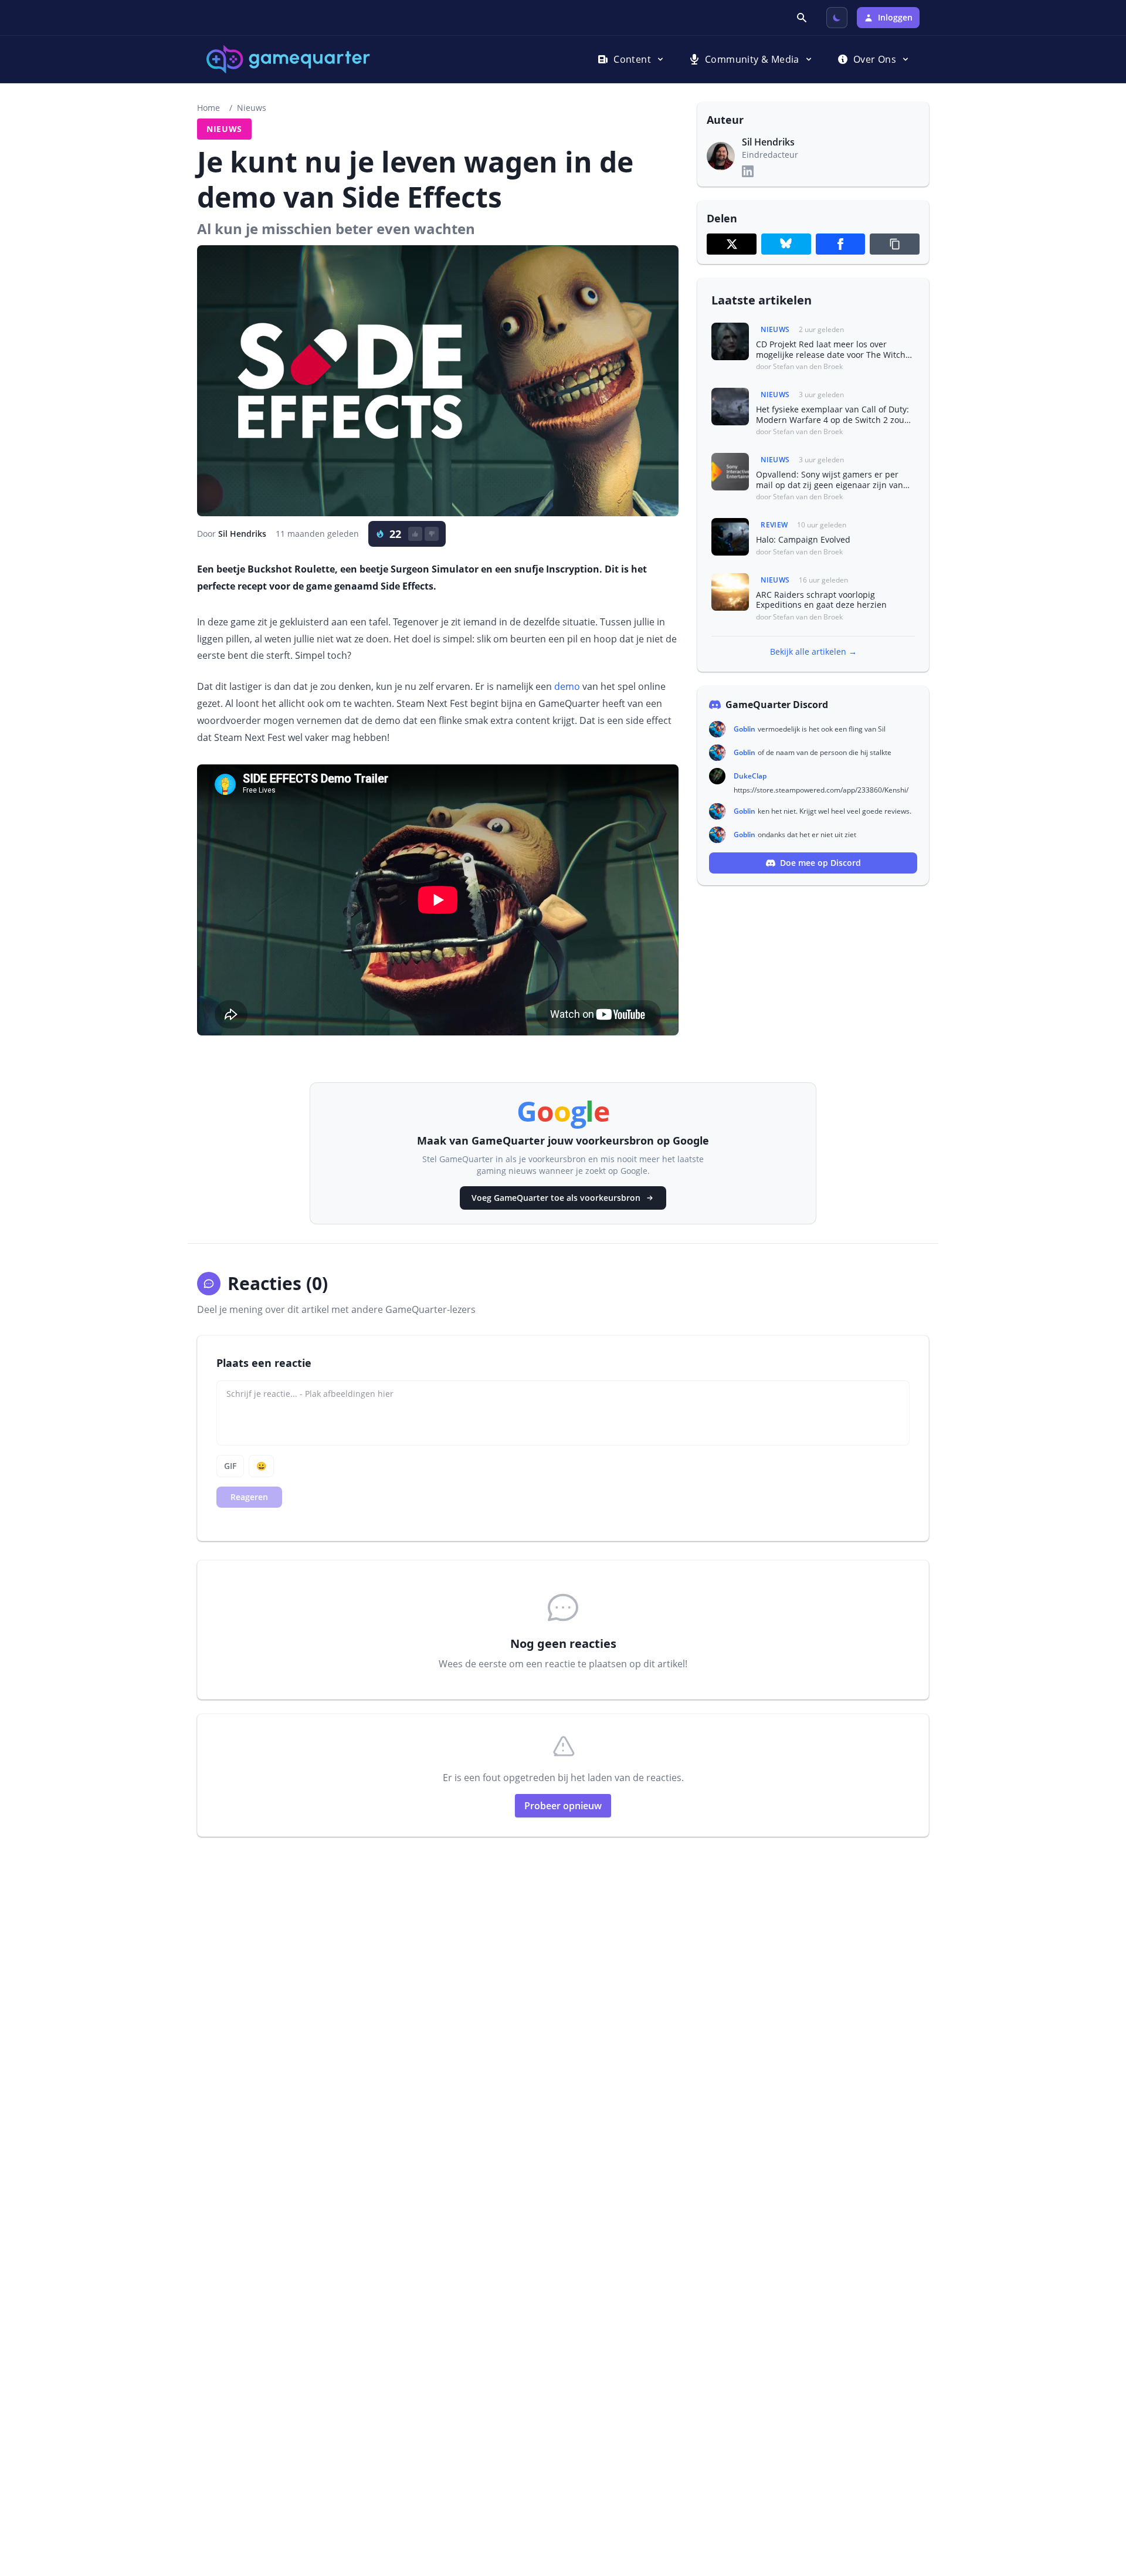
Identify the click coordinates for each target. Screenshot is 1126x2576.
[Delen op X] (732, 244)
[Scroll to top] (1100, 2503)
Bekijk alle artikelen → (813, 651)
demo (567, 686)
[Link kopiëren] (895, 244)
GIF (230, 1466)
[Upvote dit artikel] (415, 534)
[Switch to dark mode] (837, 18)
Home (208, 108)
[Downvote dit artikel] (432, 534)
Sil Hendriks (242, 534)
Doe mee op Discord (820, 863)
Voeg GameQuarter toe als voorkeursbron (556, 1198)
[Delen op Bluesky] (786, 244)
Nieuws (252, 108)
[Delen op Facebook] (841, 244)
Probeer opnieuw (563, 1806)
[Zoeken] (803, 18)
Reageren (249, 1497)
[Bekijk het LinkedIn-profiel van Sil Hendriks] (748, 171)
